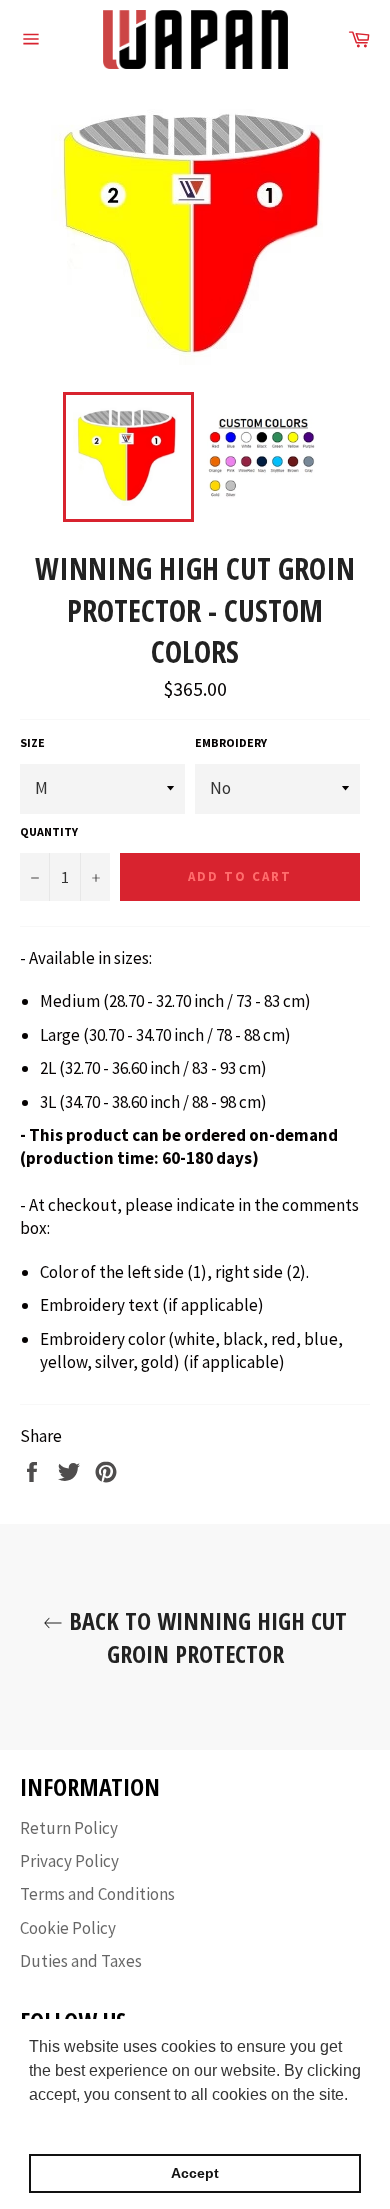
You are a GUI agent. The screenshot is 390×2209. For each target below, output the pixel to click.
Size (32, 742)
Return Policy (69, 1828)
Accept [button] (195, 2173)
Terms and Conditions (97, 1894)
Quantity (49, 831)
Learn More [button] (72, 2121)
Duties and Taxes (81, 1961)
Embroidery (231, 742)
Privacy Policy (69, 1861)
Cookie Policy (68, 1928)
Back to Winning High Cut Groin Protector (205, 1637)
